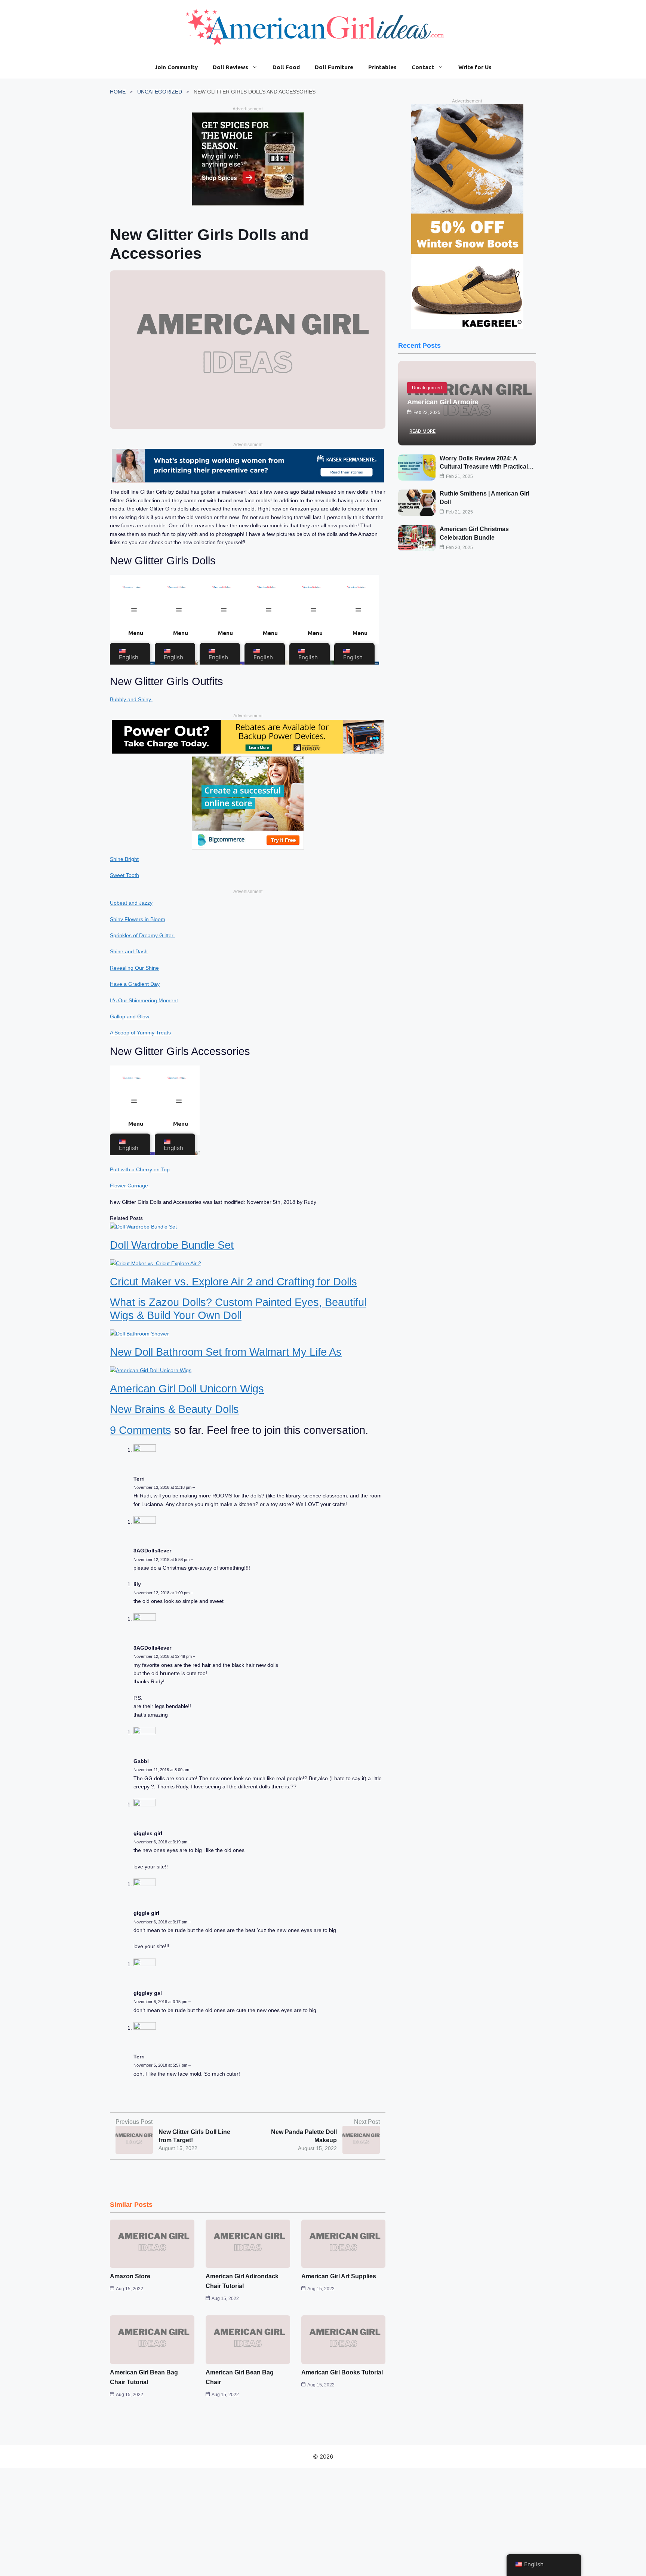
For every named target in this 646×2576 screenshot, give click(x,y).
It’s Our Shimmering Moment (144, 1000)
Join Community (176, 67)
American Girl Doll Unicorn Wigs (187, 1389)
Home (118, 92)
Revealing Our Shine (134, 968)
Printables (382, 67)
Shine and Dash (129, 951)
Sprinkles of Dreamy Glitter (142, 935)
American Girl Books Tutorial (342, 2372)
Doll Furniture (334, 67)
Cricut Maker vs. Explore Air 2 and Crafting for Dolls (233, 1282)
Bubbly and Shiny (131, 699)
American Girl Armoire (443, 402)
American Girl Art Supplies (339, 2276)
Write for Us (475, 67)
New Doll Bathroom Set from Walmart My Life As (226, 1352)
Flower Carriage (130, 1186)
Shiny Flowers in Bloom (138, 919)
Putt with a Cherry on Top (140, 1169)
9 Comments (141, 1430)
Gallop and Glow (130, 1016)
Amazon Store (130, 2276)
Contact (423, 67)
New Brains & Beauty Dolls (174, 1409)
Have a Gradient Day (135, 984)
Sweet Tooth (124, 875)
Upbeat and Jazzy (131, 903)
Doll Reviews (230, 67)
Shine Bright (124, 859)
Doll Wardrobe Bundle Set (172, 1245)
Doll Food (286, 67)
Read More (422, 431)
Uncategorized (160, 92)
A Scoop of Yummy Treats (140, 1033)
